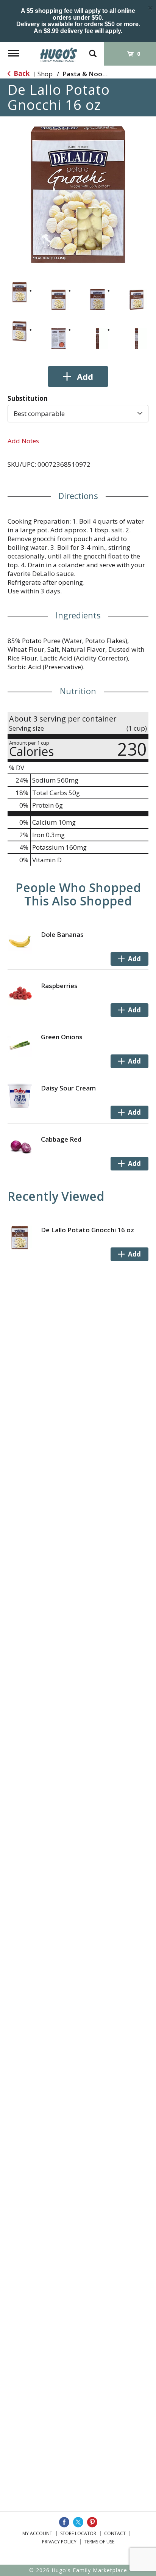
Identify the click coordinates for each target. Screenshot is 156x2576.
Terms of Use (99, 2542)
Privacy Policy (59, 2542)
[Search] (93, 50)
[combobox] (78, 414)
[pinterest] (92, 2522)
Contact (115, 2533)
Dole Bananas (62, 934)
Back (21, 73)
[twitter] (78, 2522)
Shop (45, 74)
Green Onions (62, 1037)
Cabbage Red (61, 1139)
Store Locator (78, 2533)
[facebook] (64, 2522)
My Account (37, 2533)
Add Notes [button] (23, 441)
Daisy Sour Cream (68, 1088)
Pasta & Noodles (89, 74)
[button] (19, 292)
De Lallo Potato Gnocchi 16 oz (87, 1230)
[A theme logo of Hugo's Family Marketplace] (59, 52)
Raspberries (59, 986)
